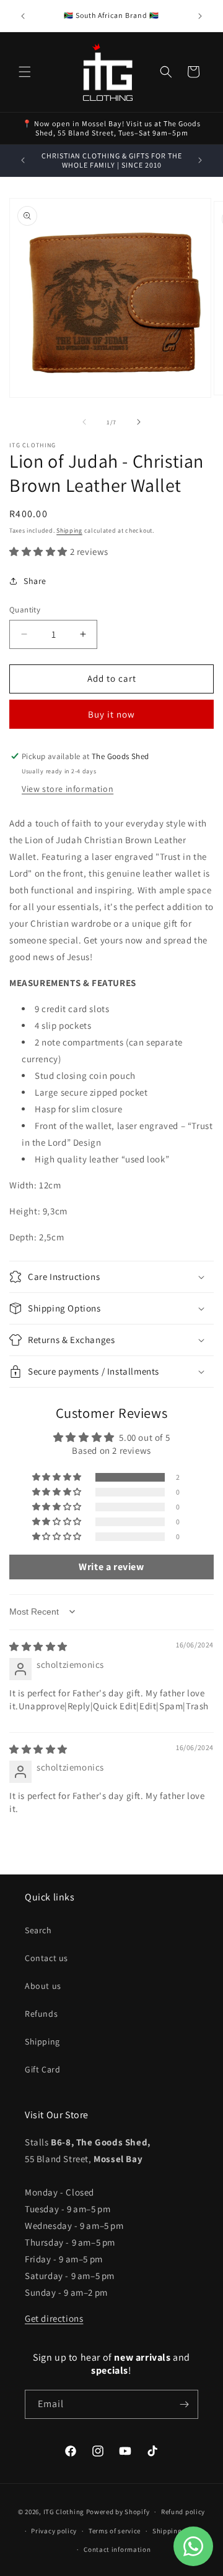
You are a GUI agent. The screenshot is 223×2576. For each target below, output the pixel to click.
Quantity (25, 610)
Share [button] (35, 581)
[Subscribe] (184, 2404)
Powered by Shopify (118, 2512)
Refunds (41, 2014)
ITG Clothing (64, 2512)
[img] (38, 1646)
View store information (68, 789)
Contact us (46, 1958)
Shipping (69, 530)
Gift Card (42, 2069)
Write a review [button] (111, 1567)
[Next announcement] (200, 16)
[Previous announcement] (23, 16)
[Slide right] (139, 422)
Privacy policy (54, 2531)
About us (43, 1986)
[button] (25, 72)
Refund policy (183, 2512)
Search (38, 1930)
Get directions (54, 2318)
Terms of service (115, 2531)
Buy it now (111, 714)
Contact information (117, 2549)
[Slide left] (84, 422)
